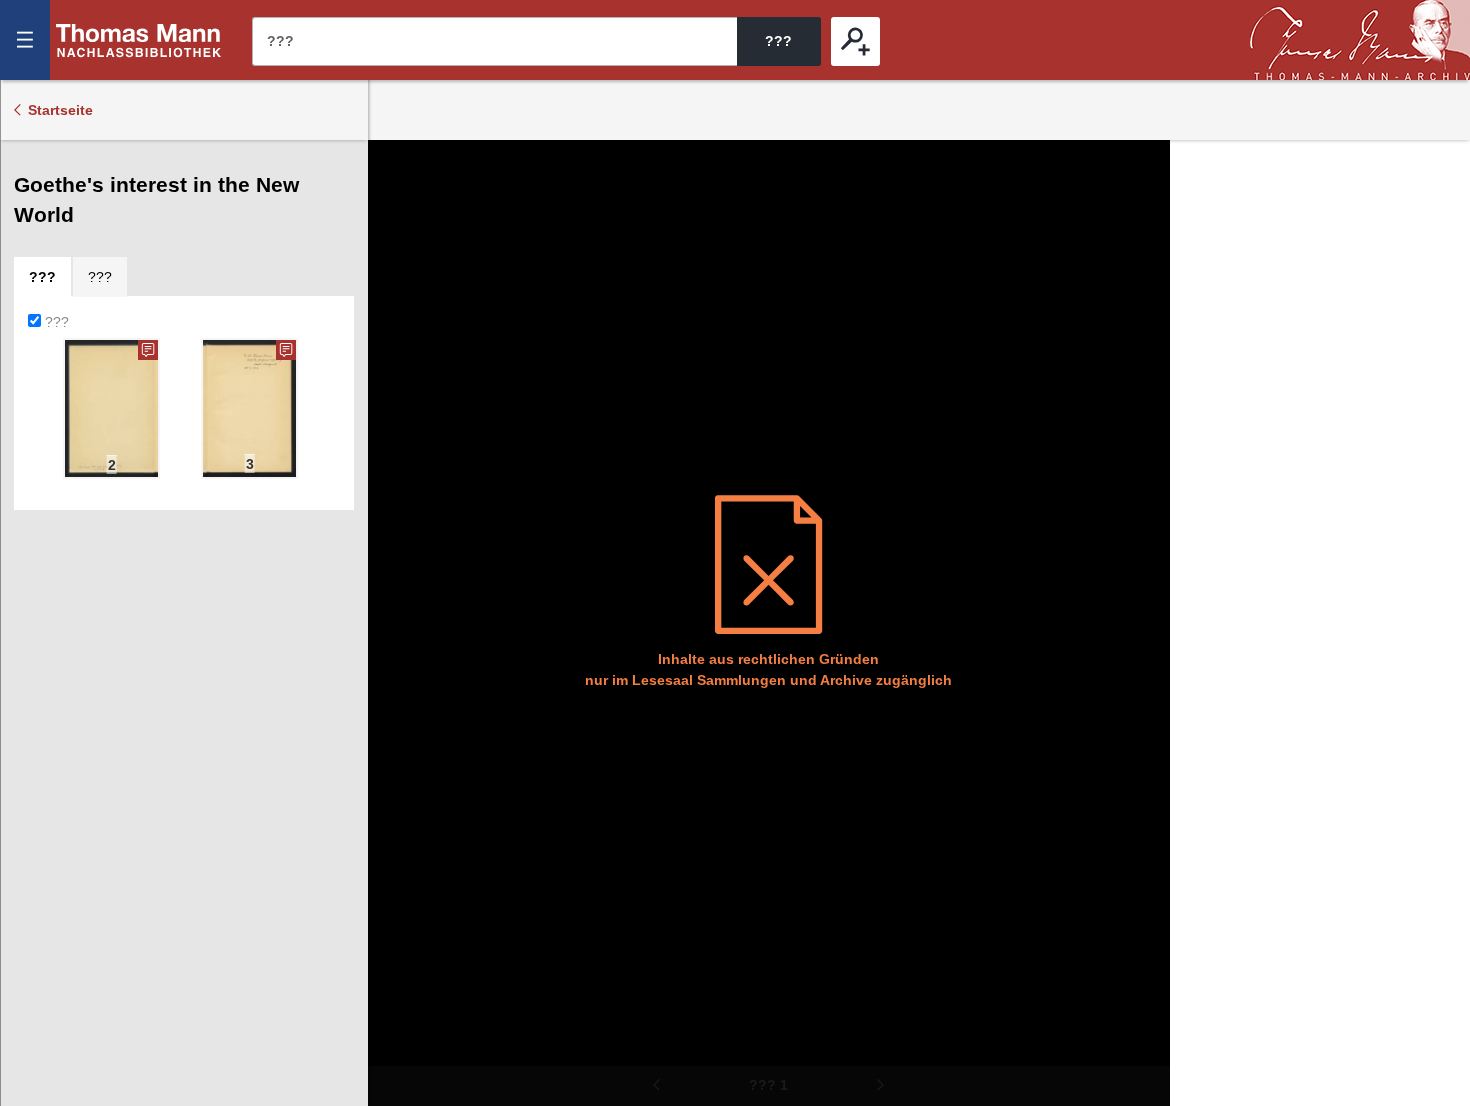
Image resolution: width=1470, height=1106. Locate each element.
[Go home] (397, 230)
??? (139, 40)
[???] (855, 41)
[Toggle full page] (397, 350)
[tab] (42, 277)
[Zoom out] (397, 170)
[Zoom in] (397, 290)
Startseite (60, 110)
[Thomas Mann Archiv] (1360, 40)
